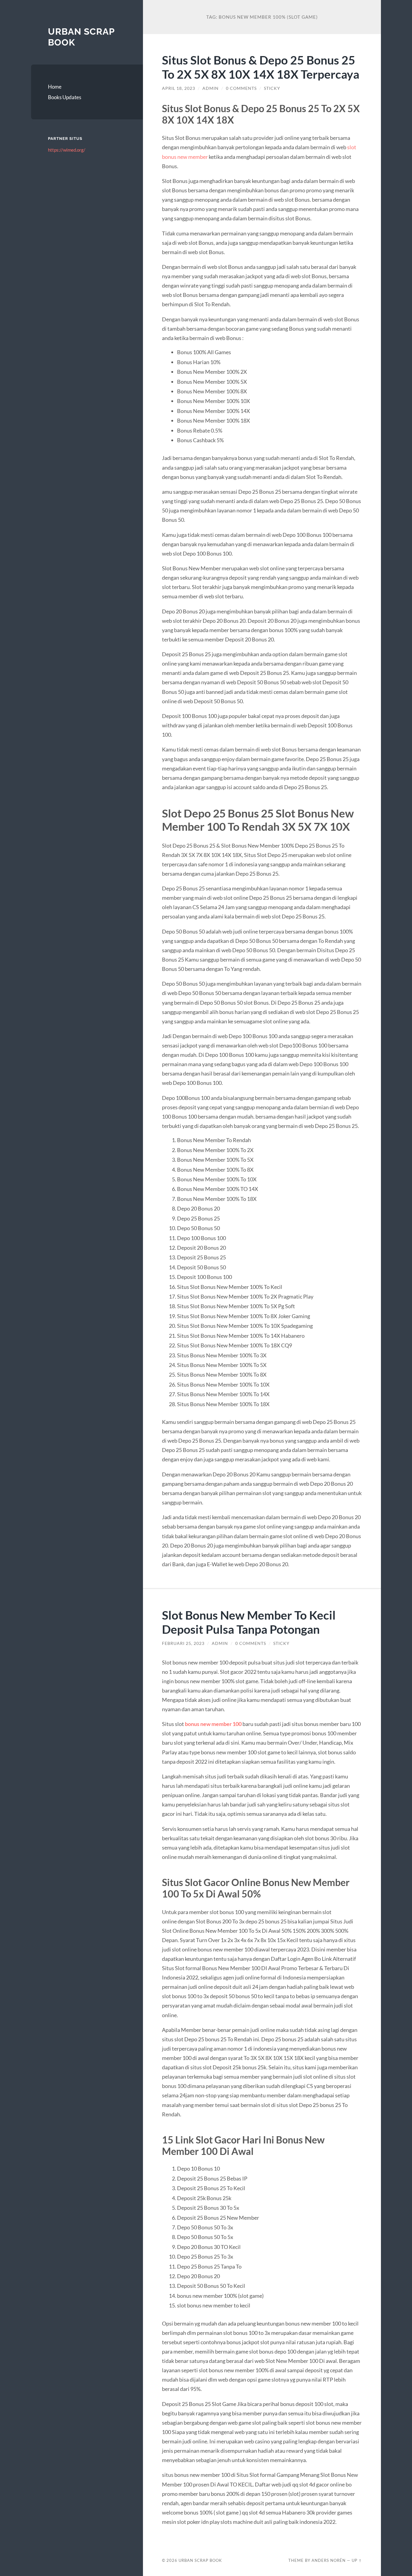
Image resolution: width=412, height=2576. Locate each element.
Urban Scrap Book (200, 2560)
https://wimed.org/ (67, 150)
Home (55, 87)
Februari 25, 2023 (183, 1643)
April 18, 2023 (179, 88)
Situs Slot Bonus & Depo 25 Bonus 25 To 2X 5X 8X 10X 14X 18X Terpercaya (261, 67)
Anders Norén (329, 2560)
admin (211, 88)
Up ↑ (357, 2560)
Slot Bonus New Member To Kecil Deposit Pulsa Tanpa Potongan (249, 1622)
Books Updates (65, 97)
